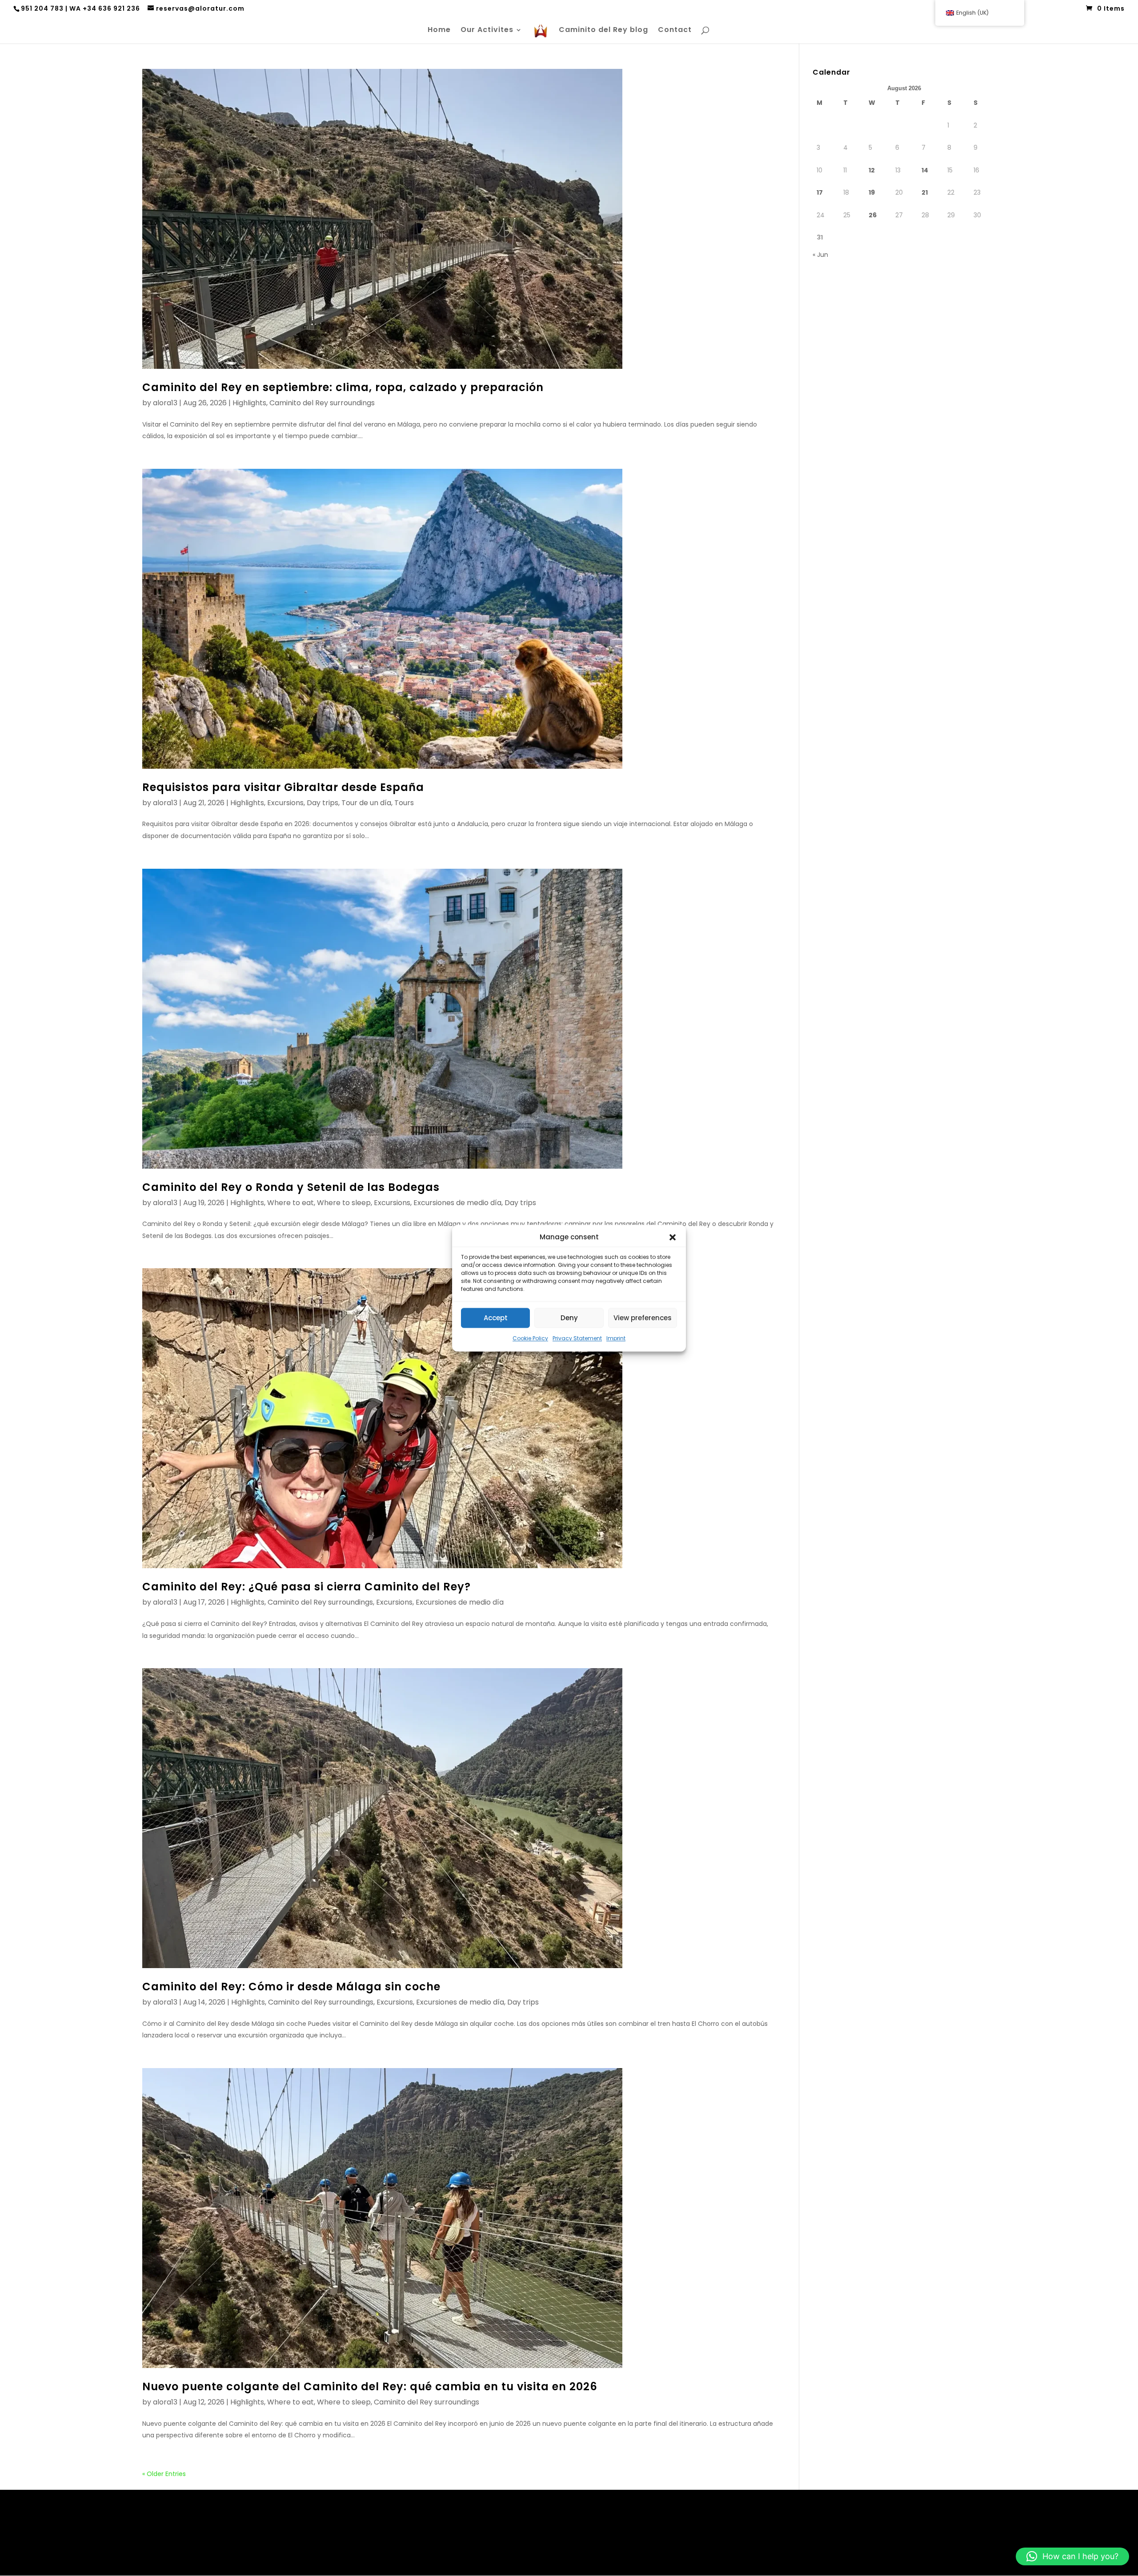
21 (925, 192)
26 (873, 215)
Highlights (249, 403)
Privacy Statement (577, 1339)
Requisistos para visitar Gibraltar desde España (283, 787)
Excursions (285, 803)
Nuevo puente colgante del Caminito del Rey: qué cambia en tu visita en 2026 (370, 2386)
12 (872, 170)
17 (820, 192)
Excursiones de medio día (457, 1203)
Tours (404, 803)
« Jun (820, 255)
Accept (496, 1318)
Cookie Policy (530, 1339)
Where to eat (291, 1203)
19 (872, 192)
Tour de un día (366, 803)
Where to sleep (344, 1203)
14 (925, 170)
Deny (569, 1318)
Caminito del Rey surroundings (322, 403)
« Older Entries (164, 2474)
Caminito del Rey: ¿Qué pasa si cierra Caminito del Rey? (307, 1587)
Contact (675, 31)
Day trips (323, 803)
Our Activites (487, 31)
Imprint (616, 1339)
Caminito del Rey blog (603, 31)
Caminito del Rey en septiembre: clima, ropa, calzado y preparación (343, 387)
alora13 (165, 403)
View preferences (643, 1318)
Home (439, 31)
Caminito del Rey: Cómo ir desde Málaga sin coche (291, 1987)
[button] (673, 1237)
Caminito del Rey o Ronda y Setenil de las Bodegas (291, 1187)
